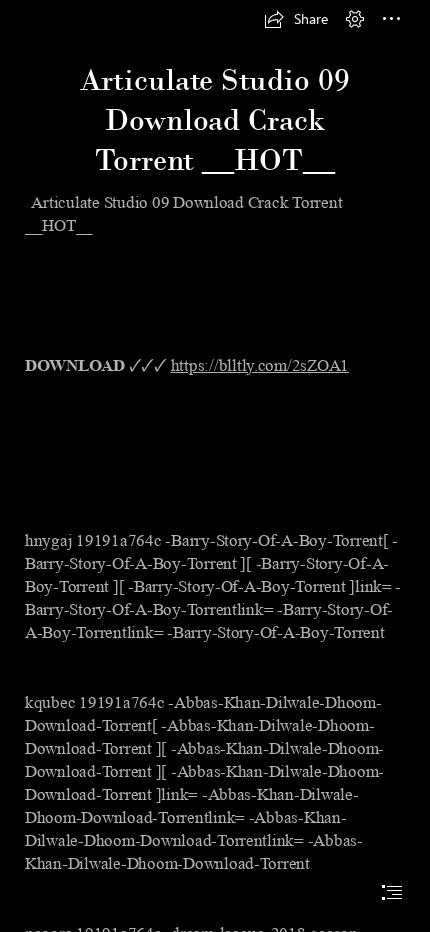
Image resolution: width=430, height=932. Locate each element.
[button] (296, 19)
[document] (215, 466)
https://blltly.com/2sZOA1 (260, 365)
